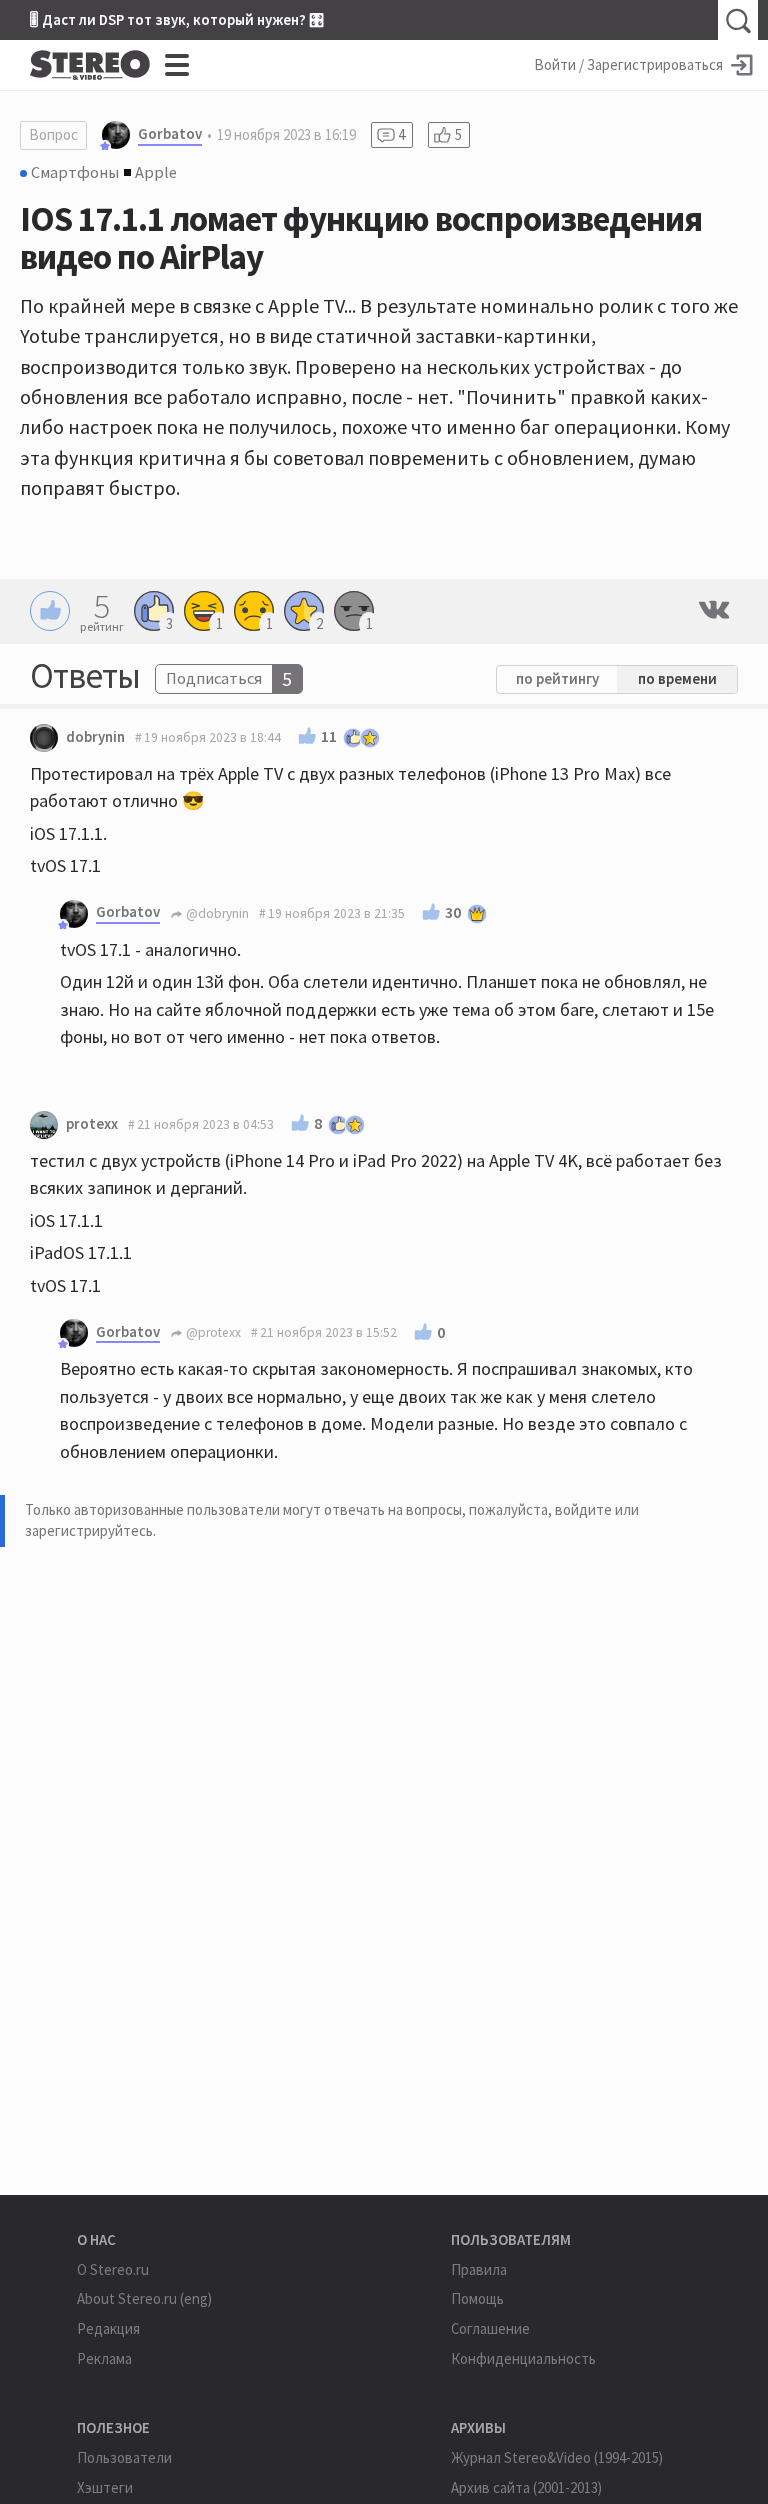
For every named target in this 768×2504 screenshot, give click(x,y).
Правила (479, 2269)
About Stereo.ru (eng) (144, 2298)
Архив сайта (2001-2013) (526, 2487)
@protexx (212, 1332)
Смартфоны (75, 172)
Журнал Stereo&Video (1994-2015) (557, 2457)
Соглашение (490, 2328)
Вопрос (53, 134)
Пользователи (124, 2457)
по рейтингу (557, 678)
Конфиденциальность (523, 2358)
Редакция (108, 2328)
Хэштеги (105, 2487)
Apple (156, 172)
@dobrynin (216, 913)
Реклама (104, 2358)
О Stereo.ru (113, 2269)
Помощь (477, 2298)
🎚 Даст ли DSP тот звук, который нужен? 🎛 (177, 19)
